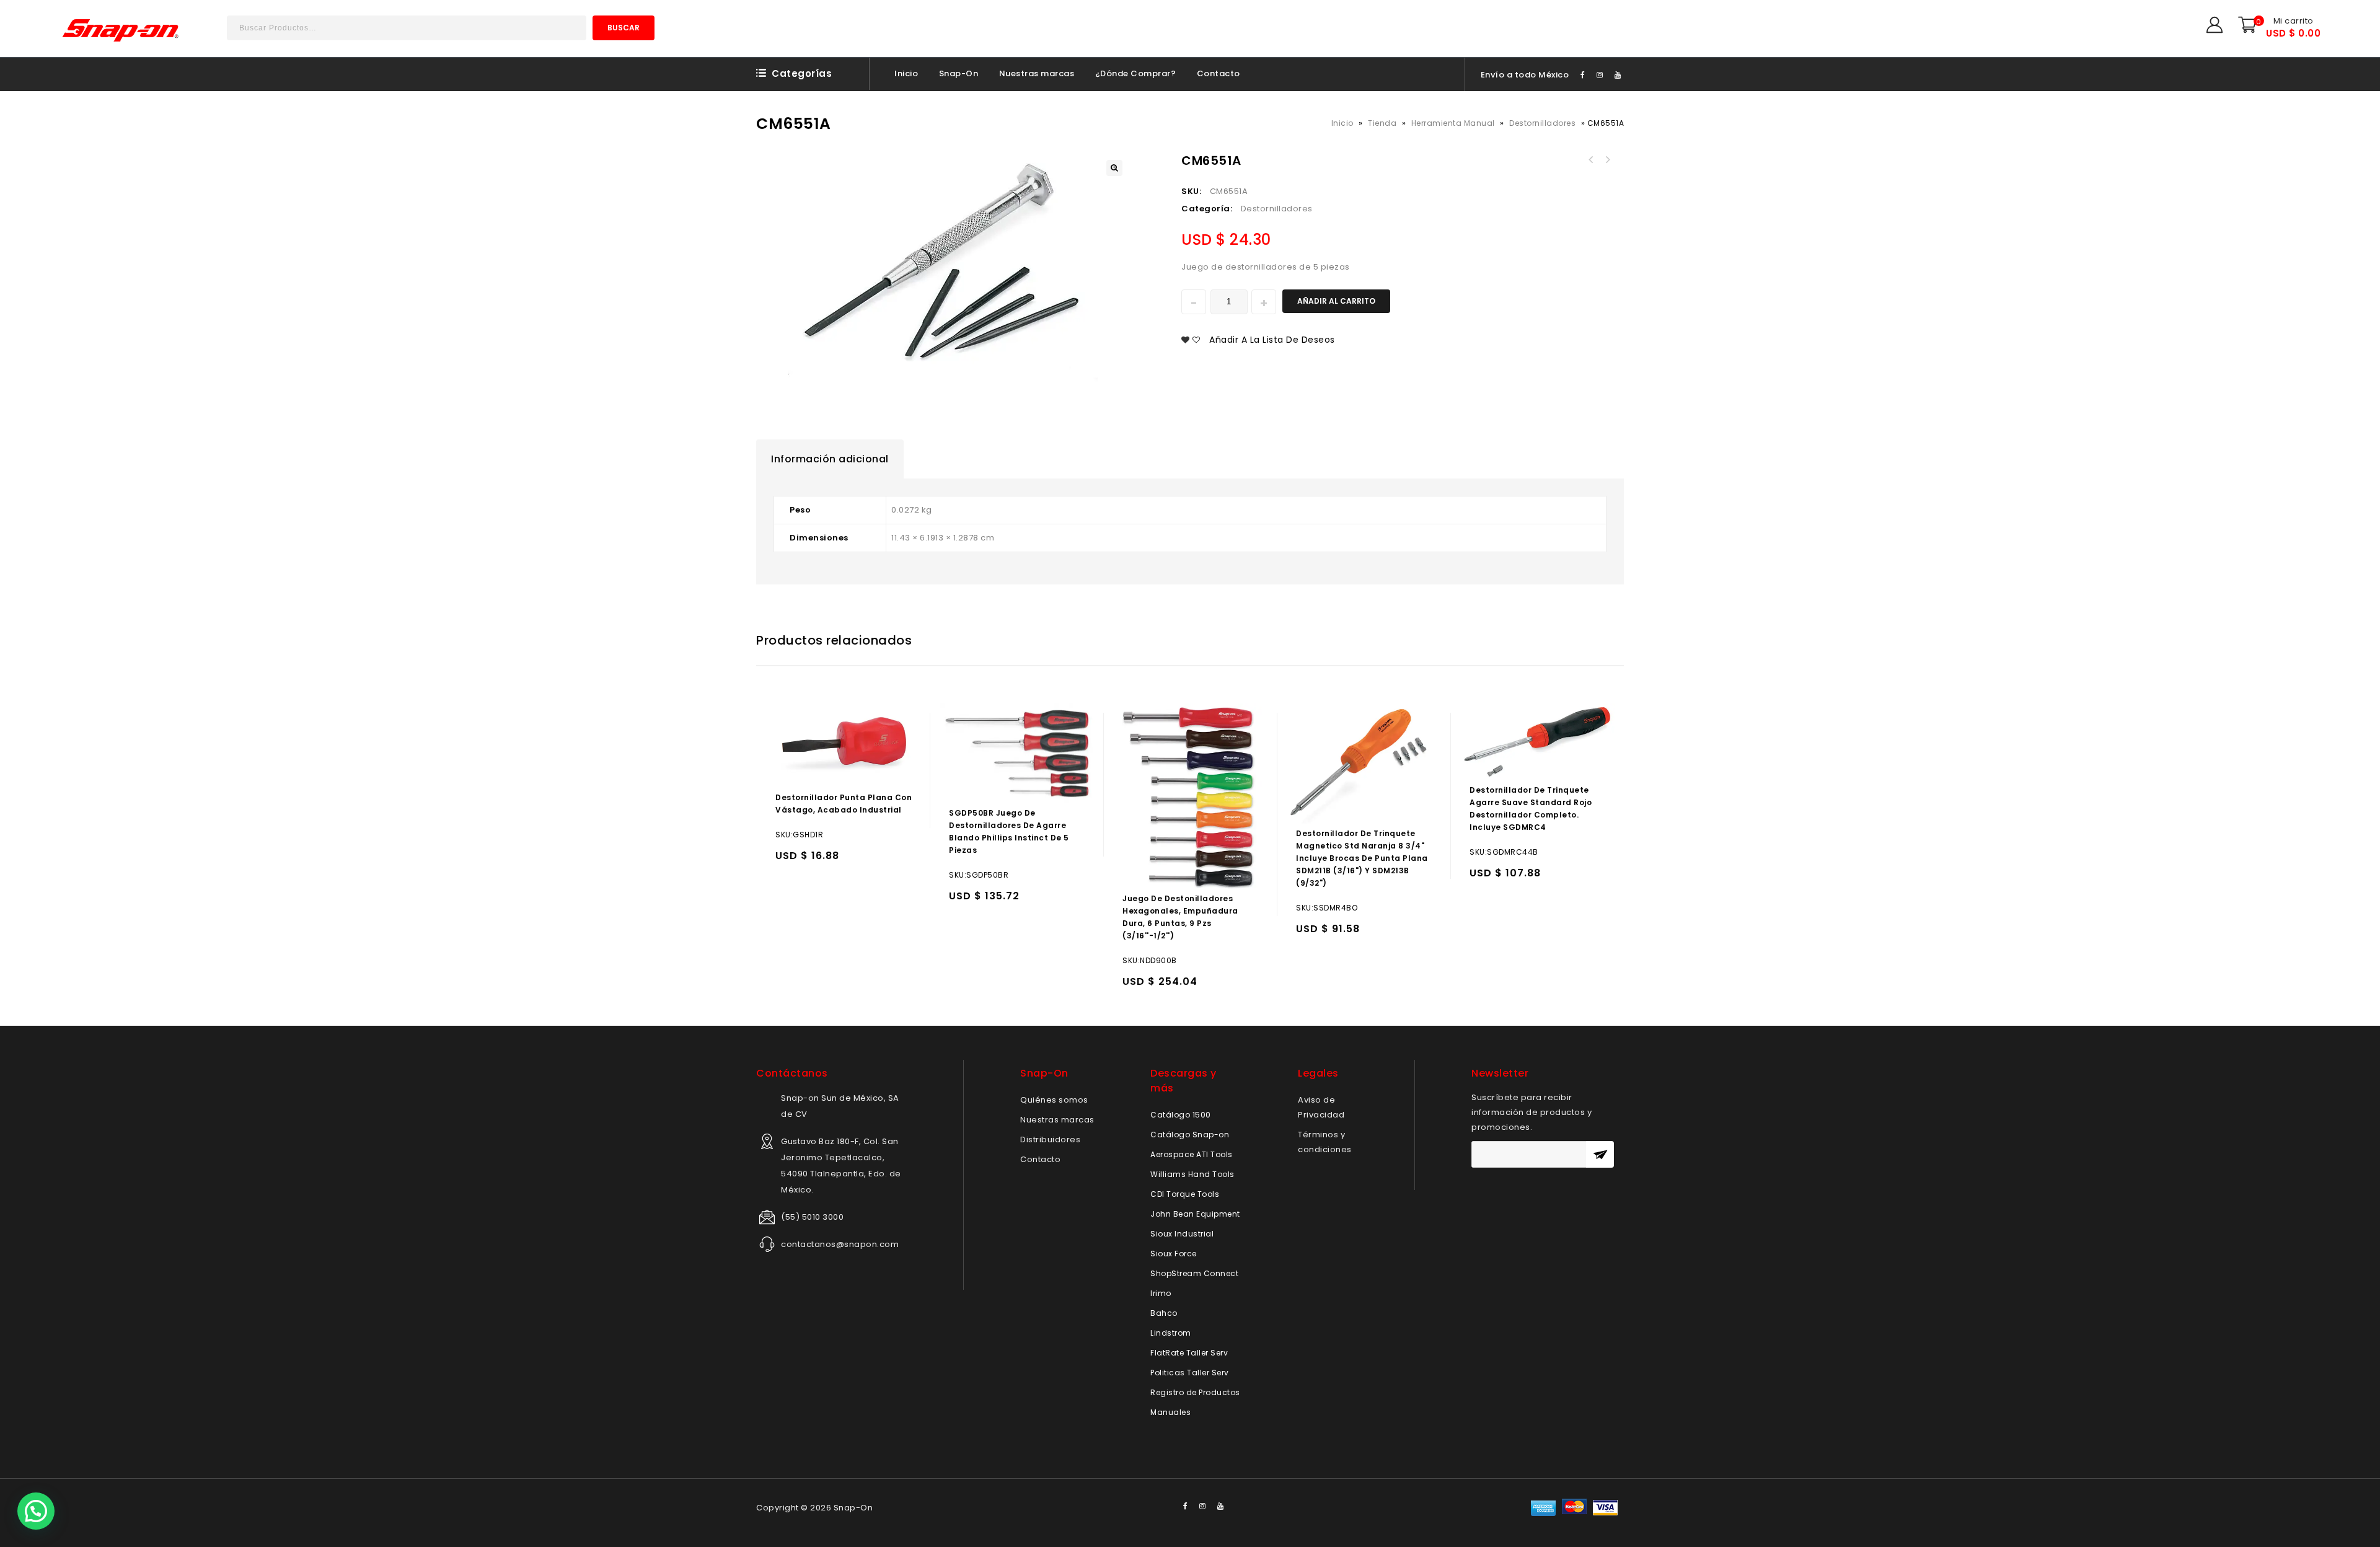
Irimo (1161, 1293)
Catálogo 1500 (1181, 1115)
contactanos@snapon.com (840, 1244)
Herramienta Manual (1453, 123)
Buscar (624, 28)
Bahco (1164, 1313)
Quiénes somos (1054, 1100)
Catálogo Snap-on (1190, 1135)
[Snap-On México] (121, 30)
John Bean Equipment (1195, 1214)
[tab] (830, 459)
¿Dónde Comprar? (1136, 73)
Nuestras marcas (1037, 73)
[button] (36, 1511)
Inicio (906, 73)
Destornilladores (1542, 123)
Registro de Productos (1195, 1392)
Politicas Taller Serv (1190, 1373)
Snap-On (959, 73)
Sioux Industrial (1182, 1234)
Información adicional (830, 459)
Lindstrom (1171, 1333)
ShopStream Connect (1194, 1273)
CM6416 (1607, 160)
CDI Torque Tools (1185, 1194)
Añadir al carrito (1336, 301)
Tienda (1382, 123)
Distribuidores (1050, 1139)
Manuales (1170, 1412)
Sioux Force (1174, 1254)
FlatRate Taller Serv (1189, 1353)
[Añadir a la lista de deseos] (812, 861)
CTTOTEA (1591, 160)
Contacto (1219, 73)
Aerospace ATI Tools (1192, 1154)
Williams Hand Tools (1192, 1174)
